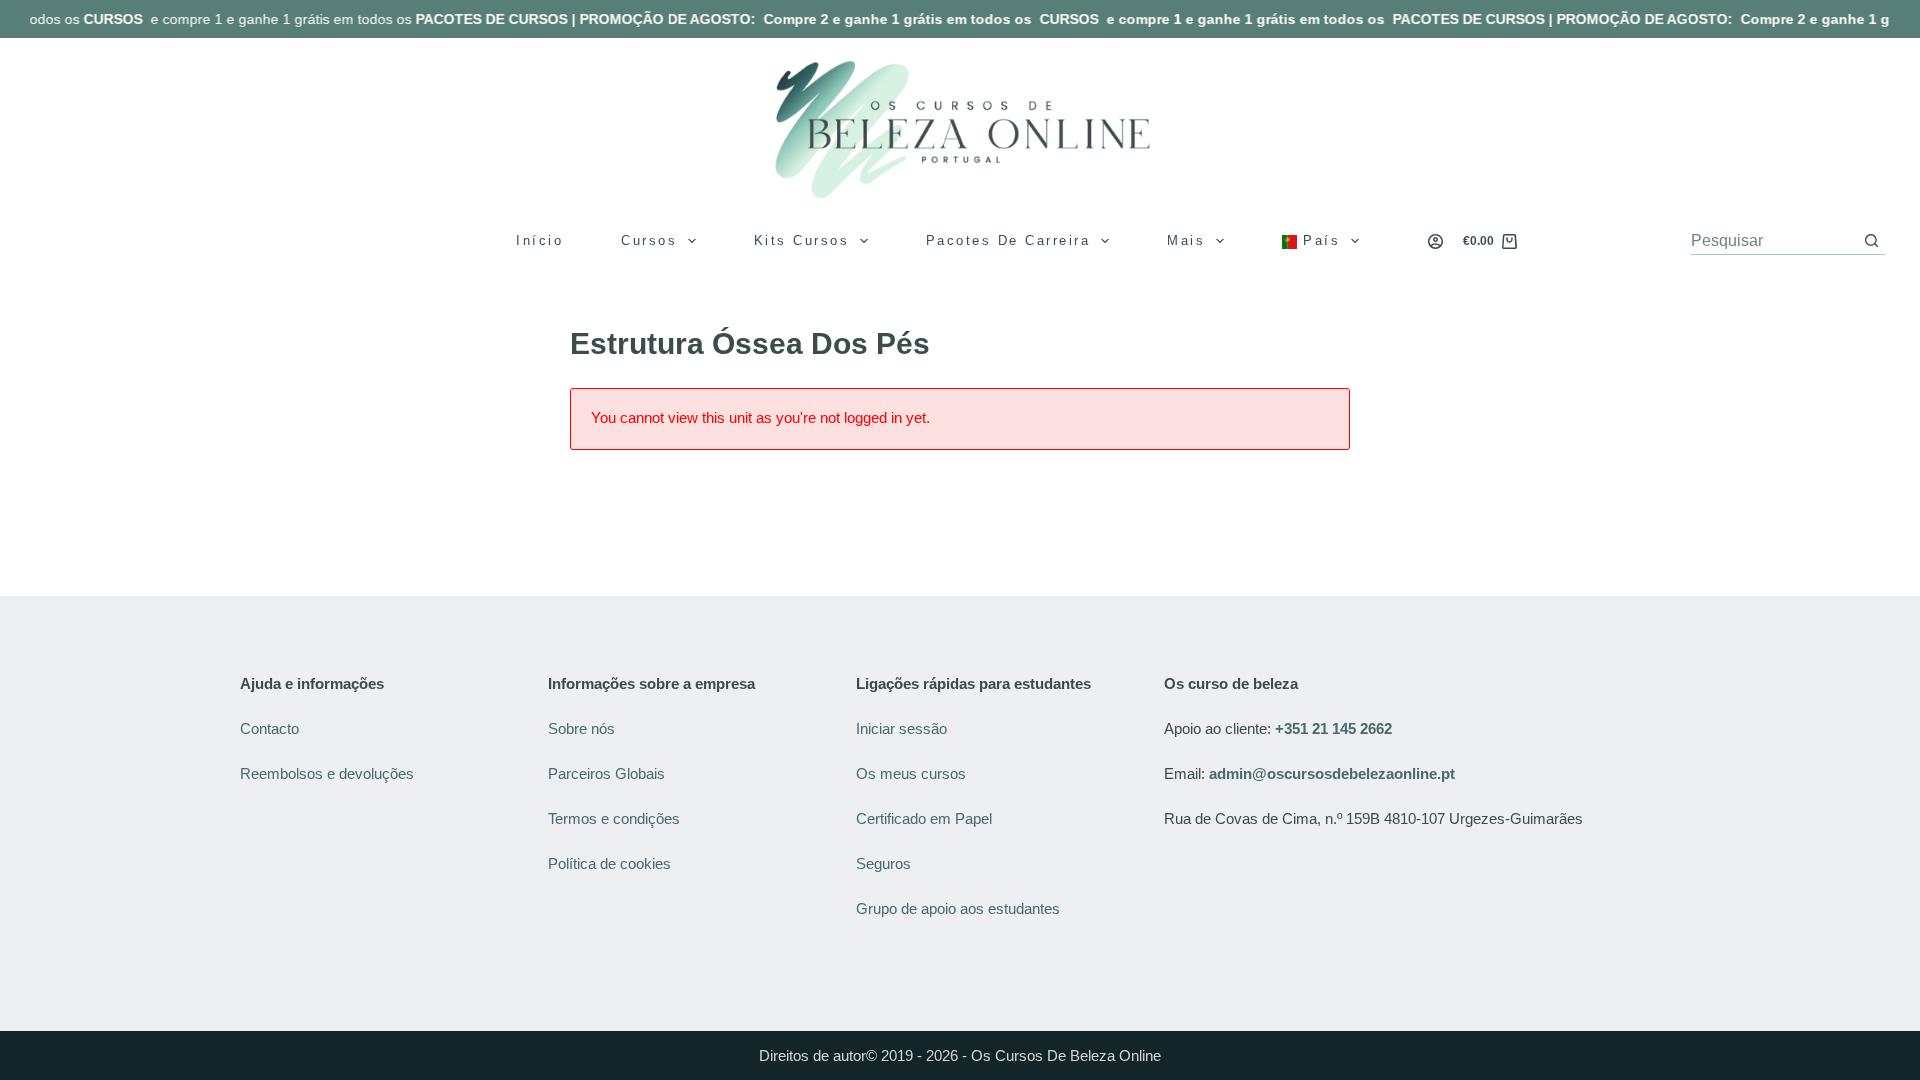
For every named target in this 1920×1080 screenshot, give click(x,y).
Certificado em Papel (924, 818)
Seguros (883, 863)
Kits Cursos (802, 240)
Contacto (269, 728)
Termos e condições (616, 818)
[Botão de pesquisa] (1871, 240)
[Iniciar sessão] (1435, 241)
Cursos (649, 240)
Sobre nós (581, 728)
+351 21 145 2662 (1333, 728)
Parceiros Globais (608, 773)
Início (539, 240)
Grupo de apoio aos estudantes (958, 908)
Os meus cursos (911, 773)
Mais (1186, 240)
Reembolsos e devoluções (327, 773)
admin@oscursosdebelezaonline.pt (1332, 773)
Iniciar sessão (901, 728)
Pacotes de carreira (1008, 240)
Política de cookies (611, 863)
